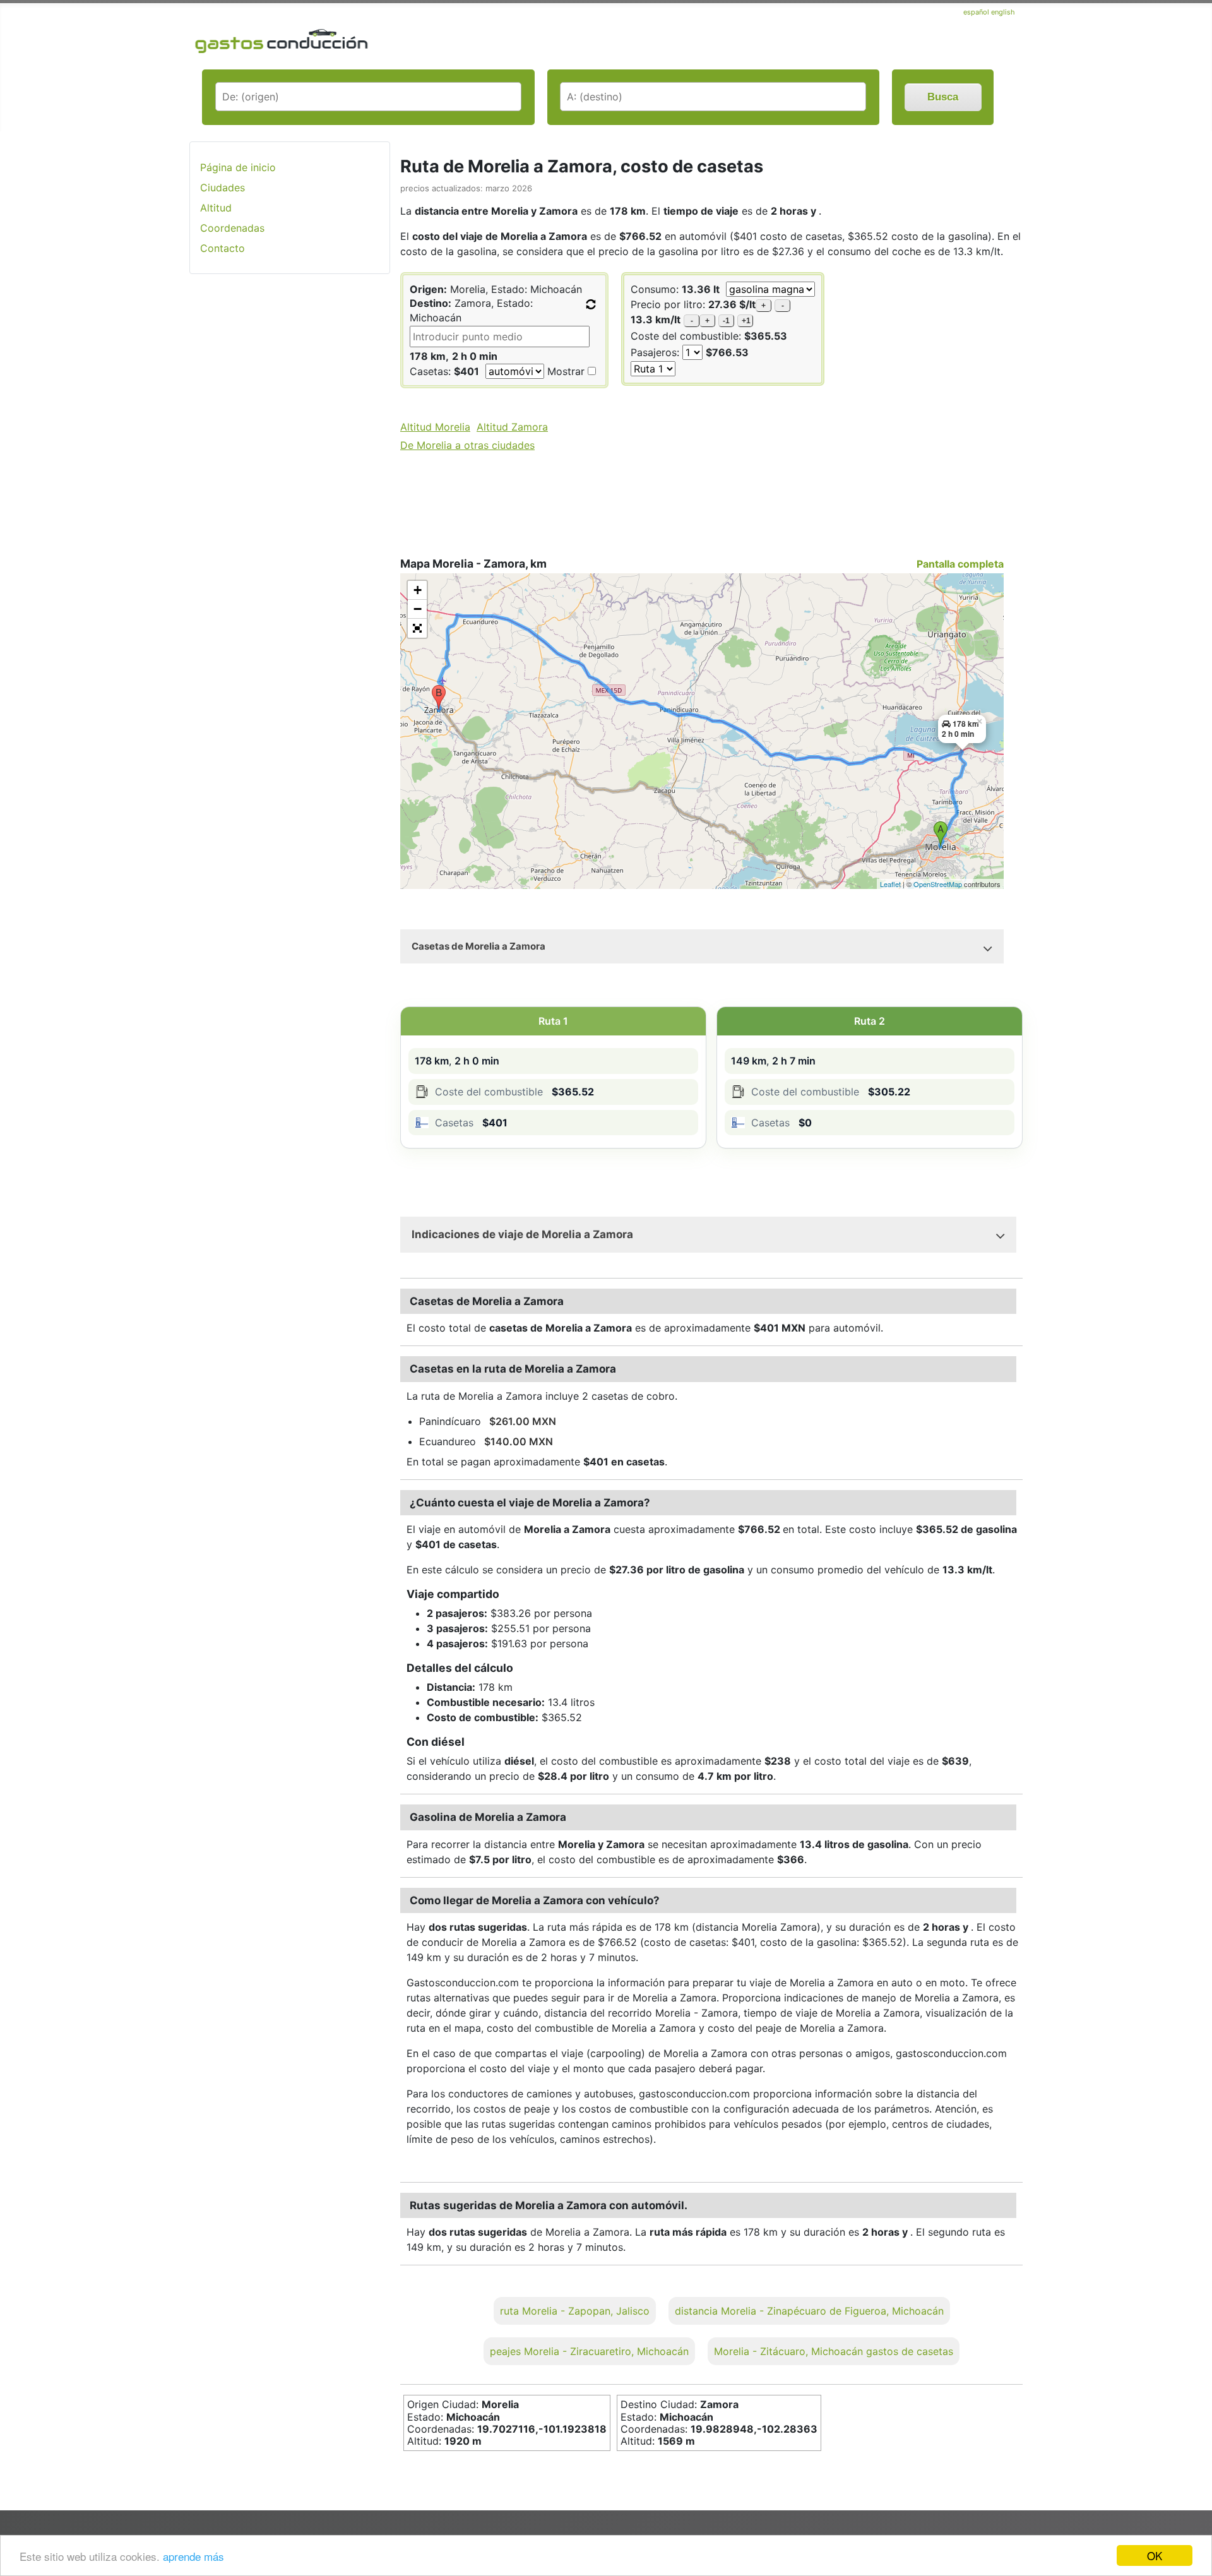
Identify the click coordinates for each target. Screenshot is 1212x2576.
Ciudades (223, 188)
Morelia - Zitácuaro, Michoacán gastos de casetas (834, 2351)
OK (1155, 2555)
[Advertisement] (290, 484)
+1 (746, 321)
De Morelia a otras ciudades (467, 445)
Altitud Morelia (435, 427)
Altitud (216, 208)
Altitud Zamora (512, 427)
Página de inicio (238, 167)
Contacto (223, 248)
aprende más (193, 2556)
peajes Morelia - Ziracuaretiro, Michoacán (589, 2351)
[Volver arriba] (1190, 2532)
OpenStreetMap (938, 884)
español (977, 12)
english (1003, 12)
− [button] (418, 609)
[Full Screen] (417, 628)
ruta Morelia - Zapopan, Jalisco (575, 2311)
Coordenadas (232, 228)
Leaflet (890, 884)
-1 (726, 321)
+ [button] (418, 590)
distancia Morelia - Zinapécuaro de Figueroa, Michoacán (809, 2311)
